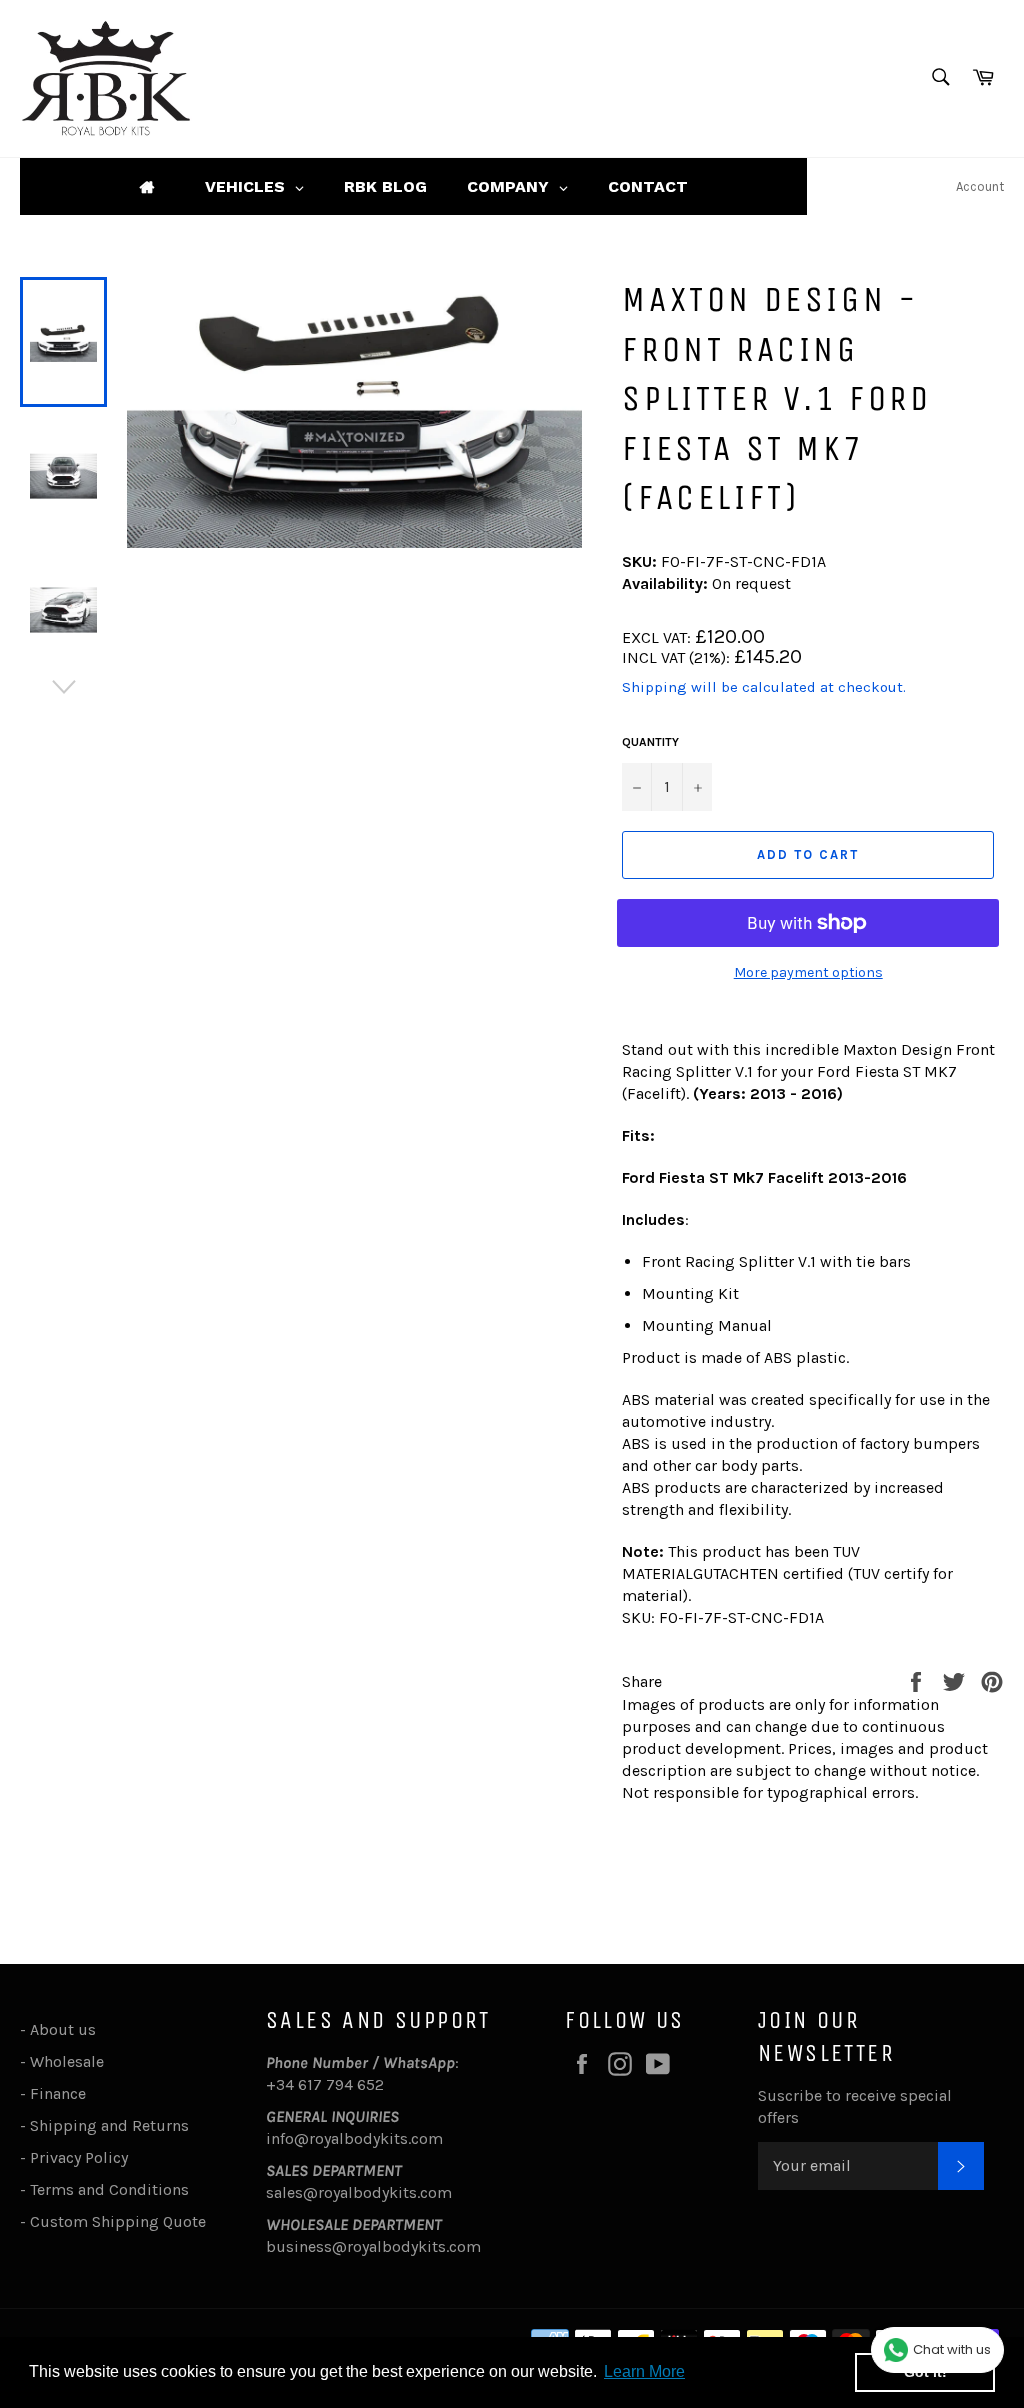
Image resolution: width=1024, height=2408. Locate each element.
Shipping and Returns (109, 2125)
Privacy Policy (79, 2157)
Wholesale (71, 2061)
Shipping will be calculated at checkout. (764, 687)
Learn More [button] (644, 2371)
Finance (58, 2093)
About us (63, 2029)
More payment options (808, 972)
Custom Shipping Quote (118, 2221)
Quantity (650, 742)
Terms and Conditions (109, 2189)
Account (980, 186)
